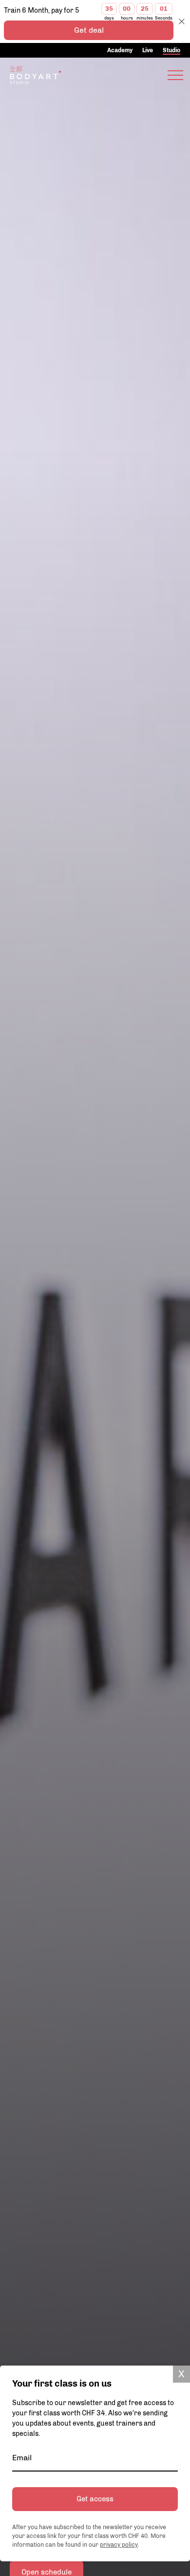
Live (148, 50)
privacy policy (119, 2545)
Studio (171, 50)
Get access (95, 2499)
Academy (120, 50)
